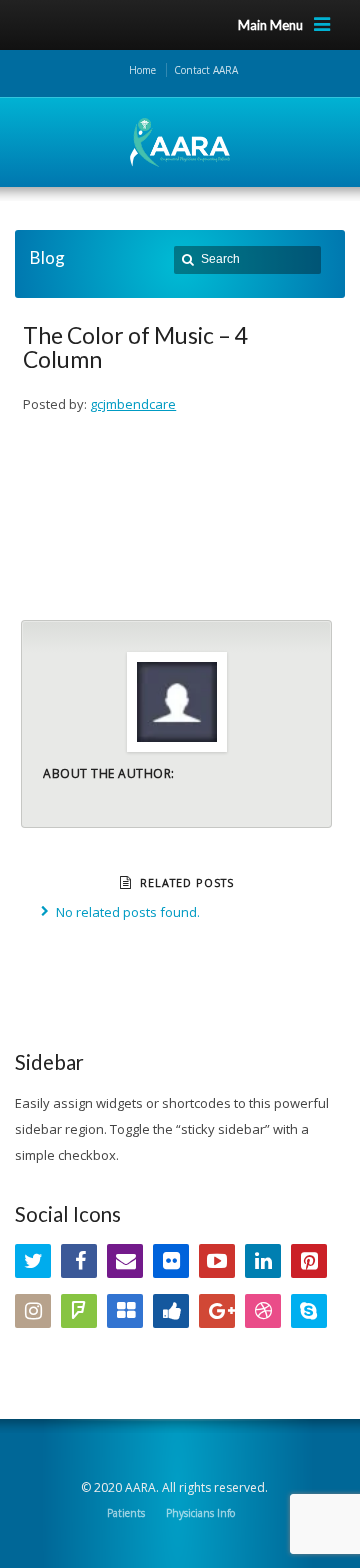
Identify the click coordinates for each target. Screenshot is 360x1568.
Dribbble (263, 1311)
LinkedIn (263, 1261)
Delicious (125, 1311)
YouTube (217, 1261)
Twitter (33, 1261)
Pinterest (309, 1261)
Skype (309, 1311)
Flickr (171, 1261)
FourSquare (79, 1311)
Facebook (79, 1261)
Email (125, 1261)
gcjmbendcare (133, 404)
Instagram (33, 1311)
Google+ (217, 1311)
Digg (171, 1311)
